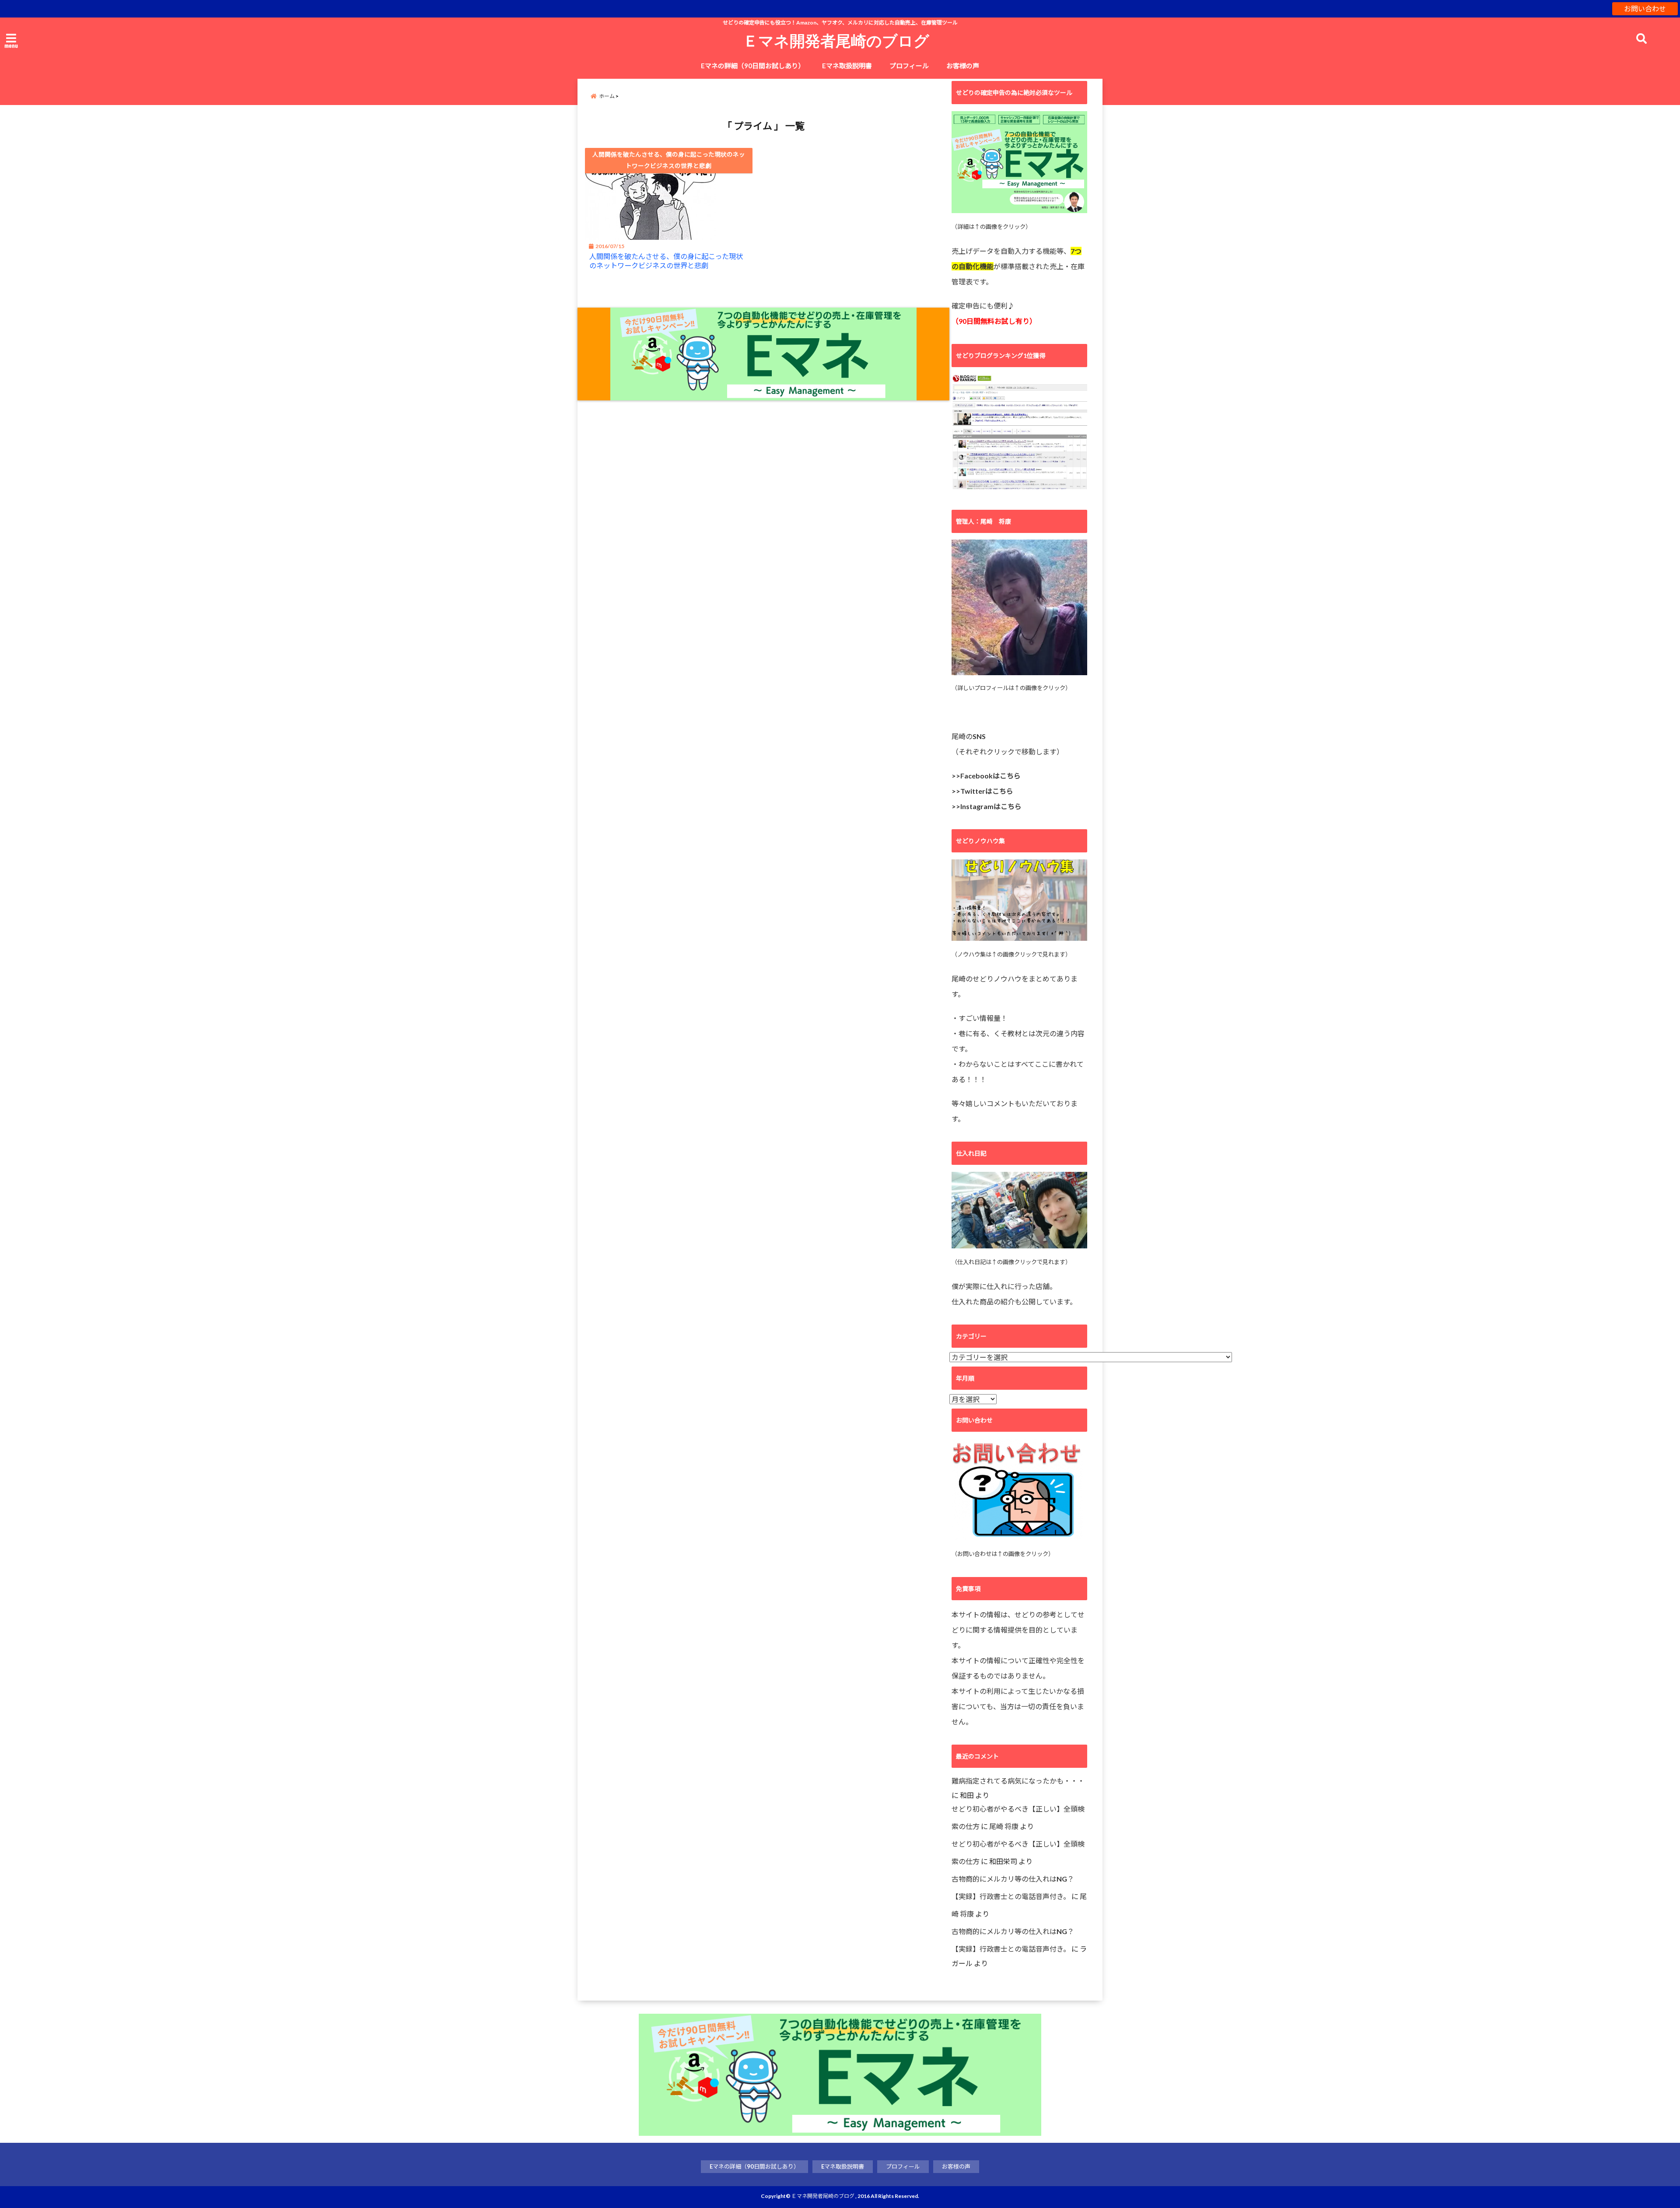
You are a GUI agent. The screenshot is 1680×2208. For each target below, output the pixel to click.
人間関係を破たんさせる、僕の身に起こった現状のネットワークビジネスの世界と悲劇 (666, 261)
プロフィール (909, 66)
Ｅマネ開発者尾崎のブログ (836, 40)
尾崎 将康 (1004, 1826)
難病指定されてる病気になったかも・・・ (1018, 1781)
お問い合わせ (1645, 9)
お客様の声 (963, 66)
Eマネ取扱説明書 (847, 66)
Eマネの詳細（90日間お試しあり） (753, 66)
